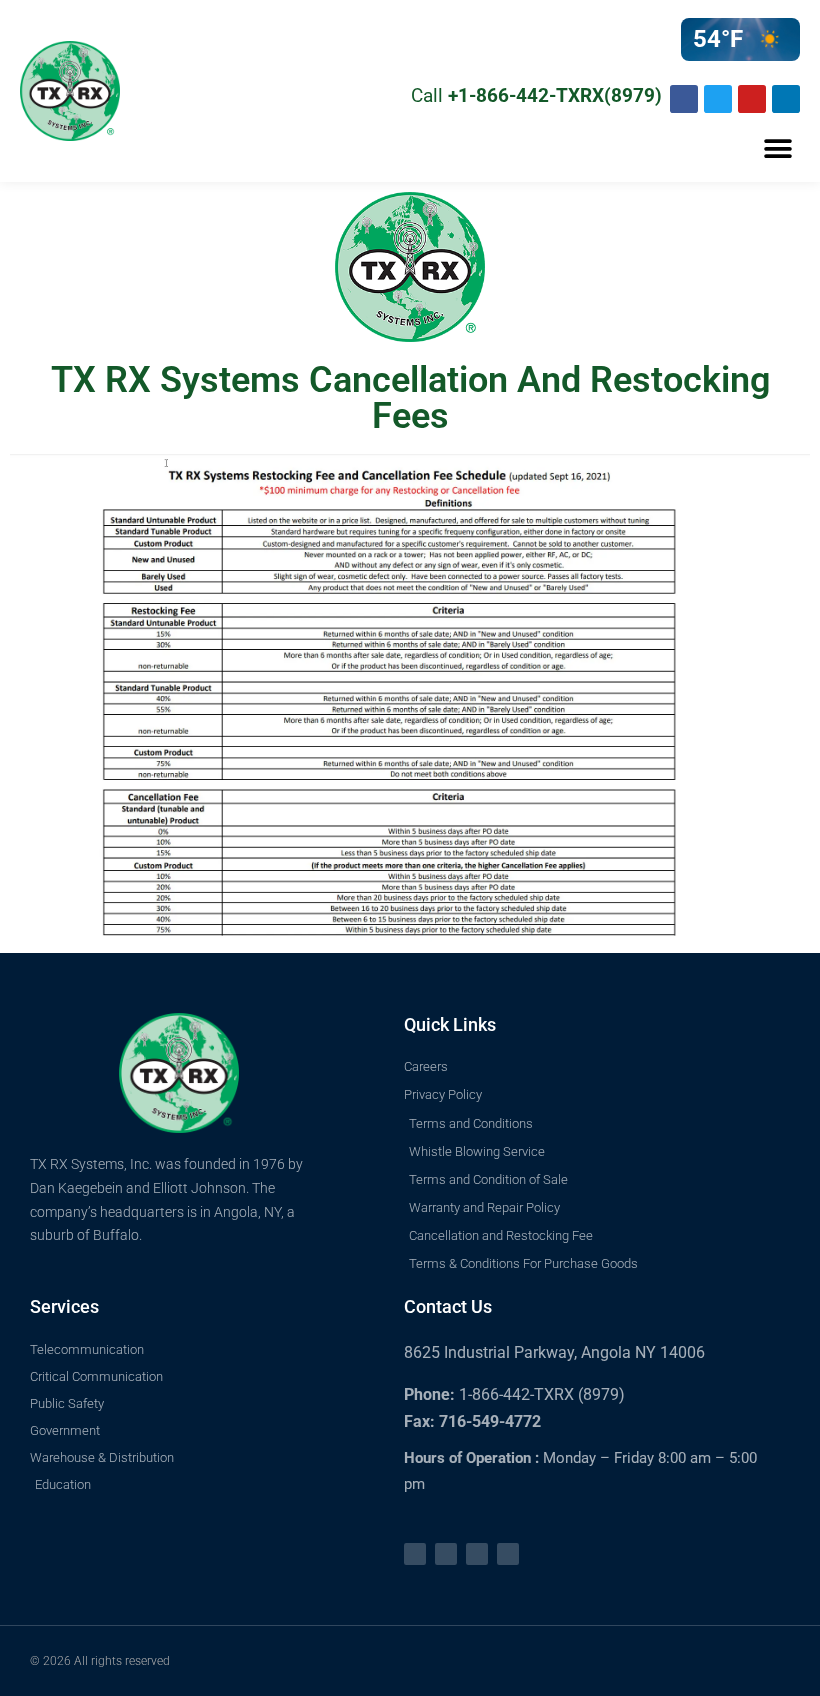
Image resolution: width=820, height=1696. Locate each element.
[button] (777, 149)
